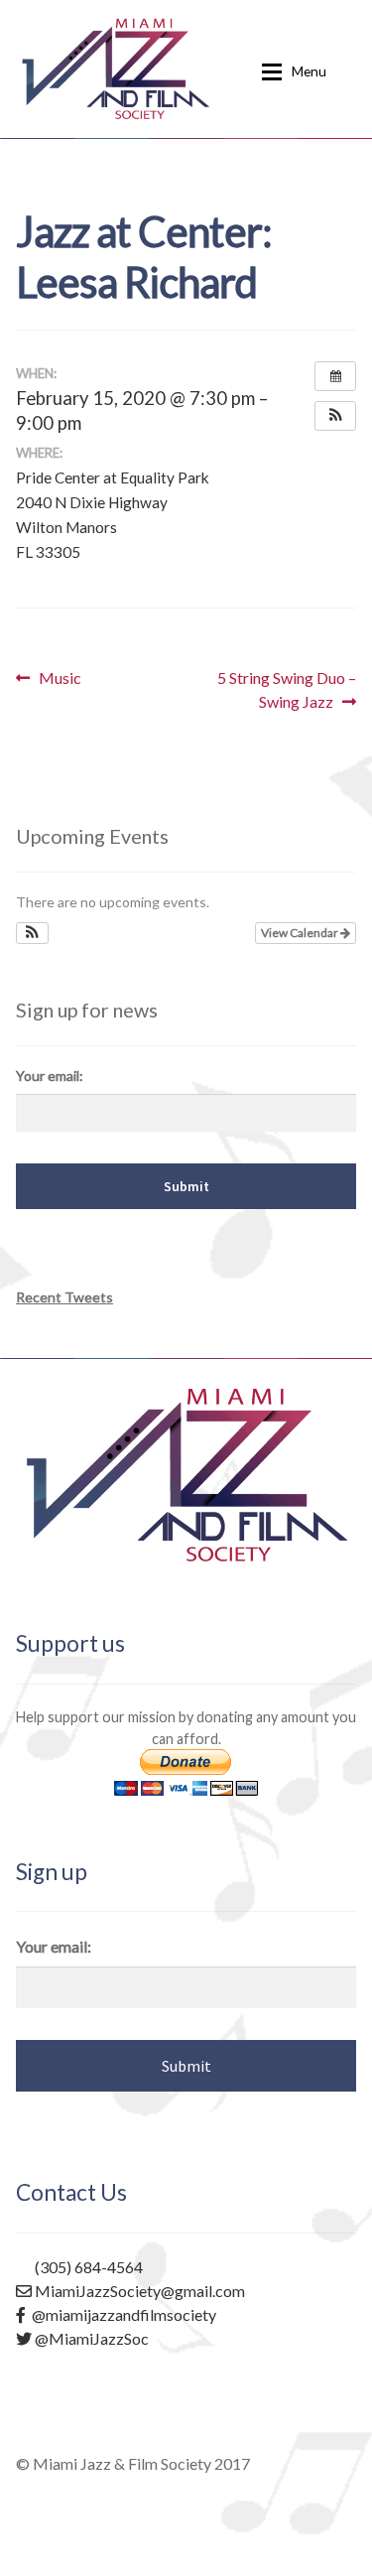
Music (60, 678)
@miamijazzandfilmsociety (121, 2314)
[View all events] (335, 376)
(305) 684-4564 (87, 2267)
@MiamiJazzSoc (90, 2338)
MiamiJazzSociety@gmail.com (138, 2291)
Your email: (50, 1076)
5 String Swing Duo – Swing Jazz (286, 689)
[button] (335, 416)
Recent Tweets (64, 1297)
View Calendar (301, 933)
